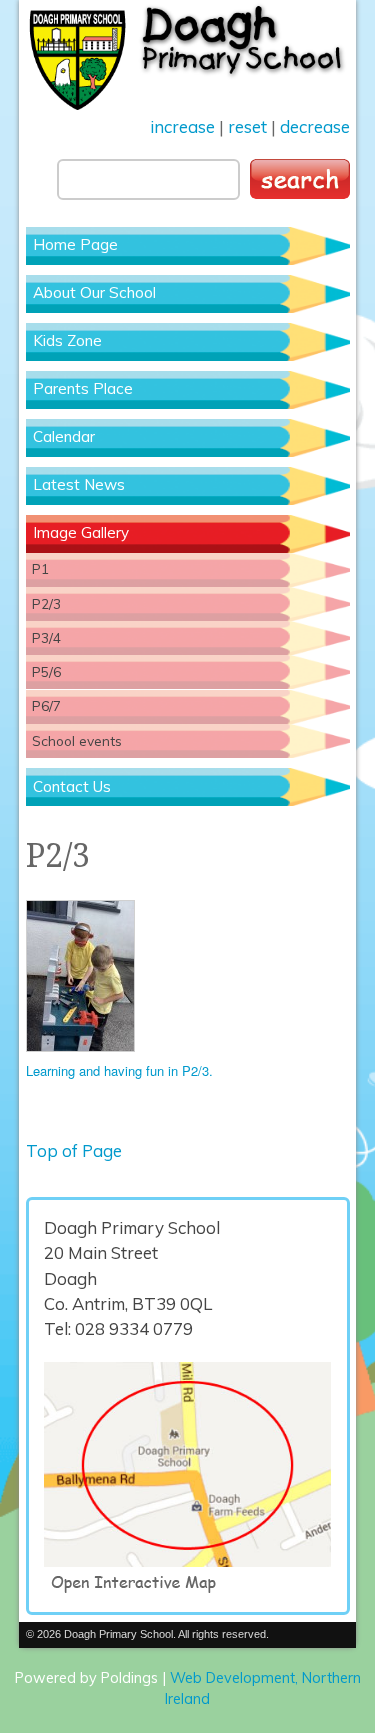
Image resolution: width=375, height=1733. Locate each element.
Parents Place (83, 388)
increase (182, 126)
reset (247, 126)
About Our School (94, 292)
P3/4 (46, 637)
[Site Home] (188, 57)
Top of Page (74, 1150)
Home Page (75, 244)
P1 (40, 568)
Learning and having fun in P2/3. (119, 1070)
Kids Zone (67, 340)
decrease (315, 126)
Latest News (79, 484)
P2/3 (46, 603)
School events (77, 740)
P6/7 (46, 705)
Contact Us (72, 786)
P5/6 (46, 671)
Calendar (64, 436)
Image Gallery (81, 532)
